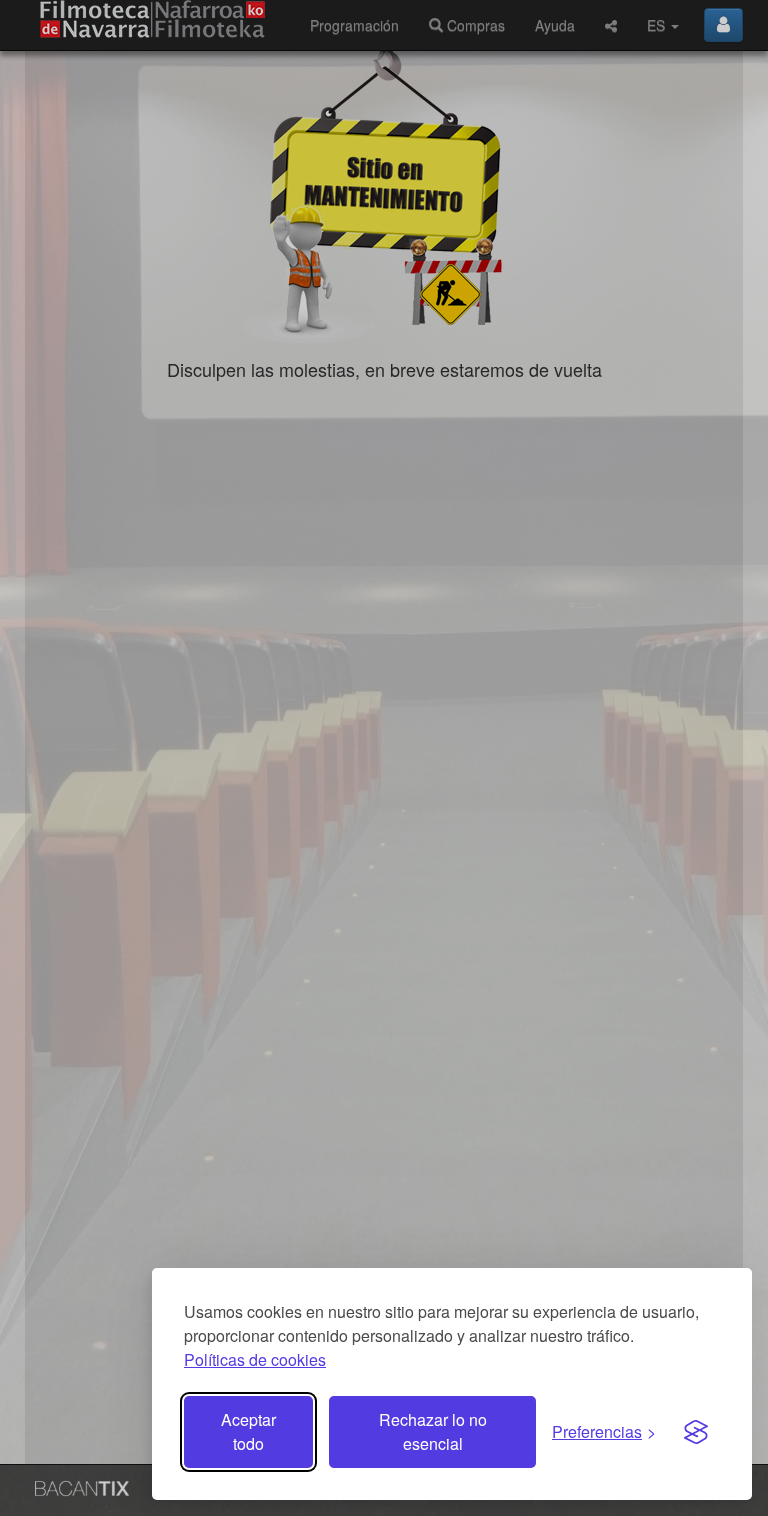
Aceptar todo (248, 1431)
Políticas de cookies (255, 1359)
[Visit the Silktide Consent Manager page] (696, 1432)
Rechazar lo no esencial (433, 1431)
